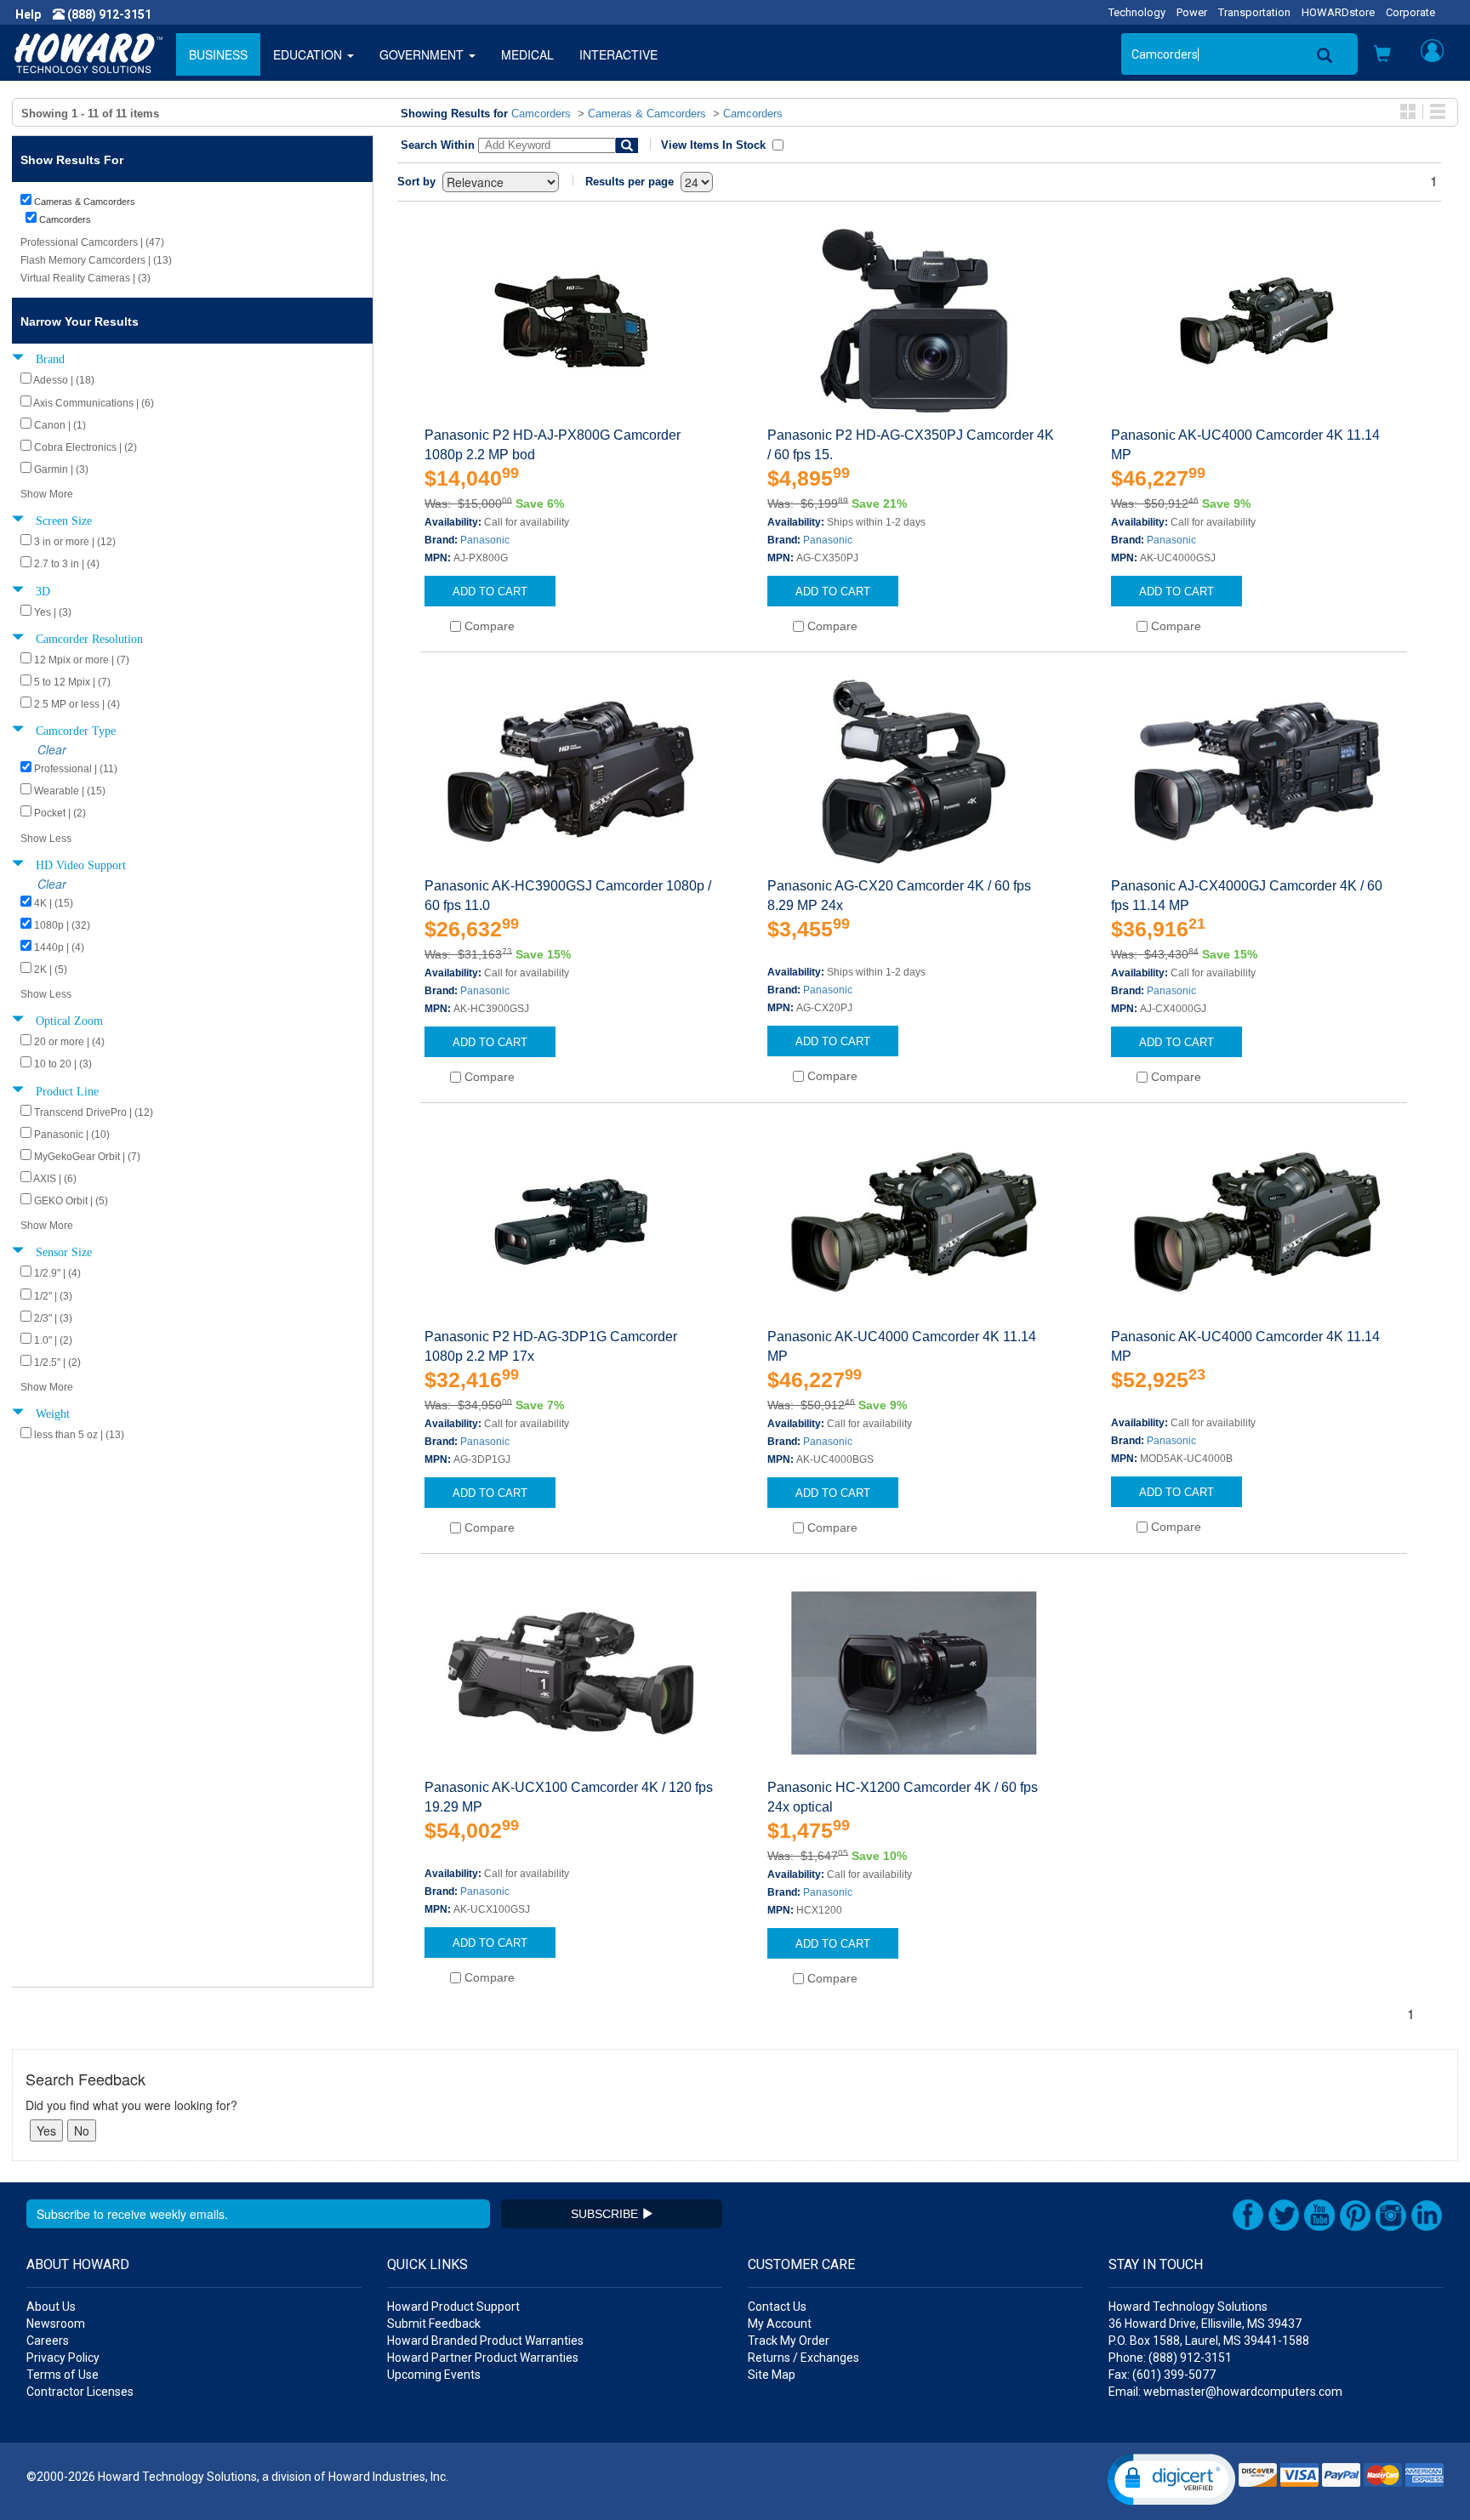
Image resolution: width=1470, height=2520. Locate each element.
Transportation (1254, 12)
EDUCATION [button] (309, 54)
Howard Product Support (453, 2307)
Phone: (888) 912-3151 (1170, 2358)
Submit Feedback (434, 2324)
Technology (1137, 12)
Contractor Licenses (80, 2392)
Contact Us (777, 2307)
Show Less (46, 839)
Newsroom (56, 2324)
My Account (780, 2324)
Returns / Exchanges (803, 2358)
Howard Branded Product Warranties (485, 2341)
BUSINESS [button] (218, 54)
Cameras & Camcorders (647, 114)
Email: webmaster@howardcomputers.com (1225, 2392)
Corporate (1410, 12)
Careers (48, 2341)
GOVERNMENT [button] (423, 54)
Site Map (772, 2375)
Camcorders (541, 114)
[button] (1382, 55)
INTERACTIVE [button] (618, 54)
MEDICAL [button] (527, 54)
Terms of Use (63, 2375)
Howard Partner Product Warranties (483, 2358)
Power (1192, 12)
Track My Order (789, 2341)
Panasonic (485, 540)
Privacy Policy (63, 2358)
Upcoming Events (434, 2375)
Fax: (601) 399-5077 (1162, 2375)
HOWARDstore (1338, 12)
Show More (47, 494)
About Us (51, 2307)
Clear (52, 749)
